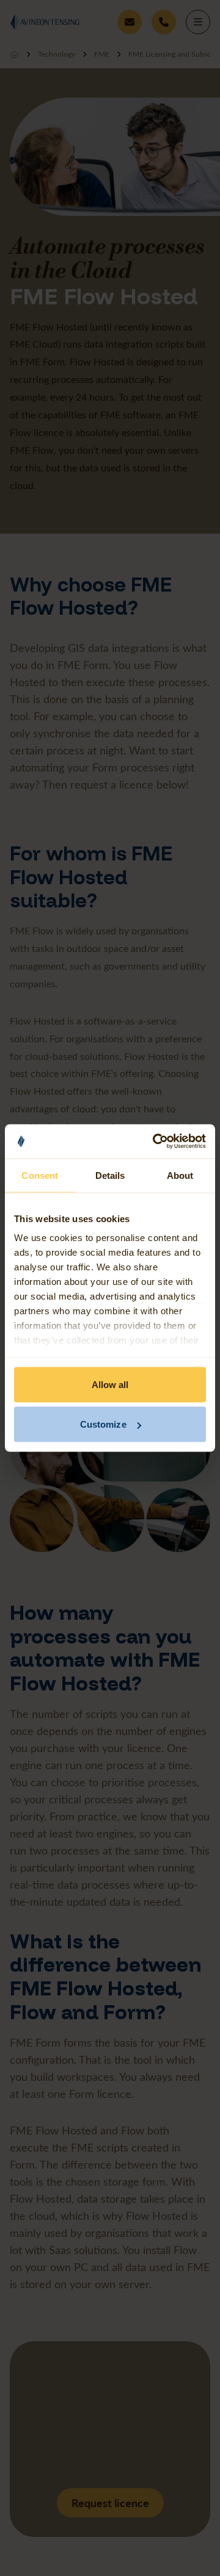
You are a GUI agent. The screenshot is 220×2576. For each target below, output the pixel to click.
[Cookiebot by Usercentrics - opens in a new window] (155, 1142)
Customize (103, 1424)
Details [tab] (110, 1175)
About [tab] (180, 1175)
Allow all (110, 1384)
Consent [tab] (40, 1175)
